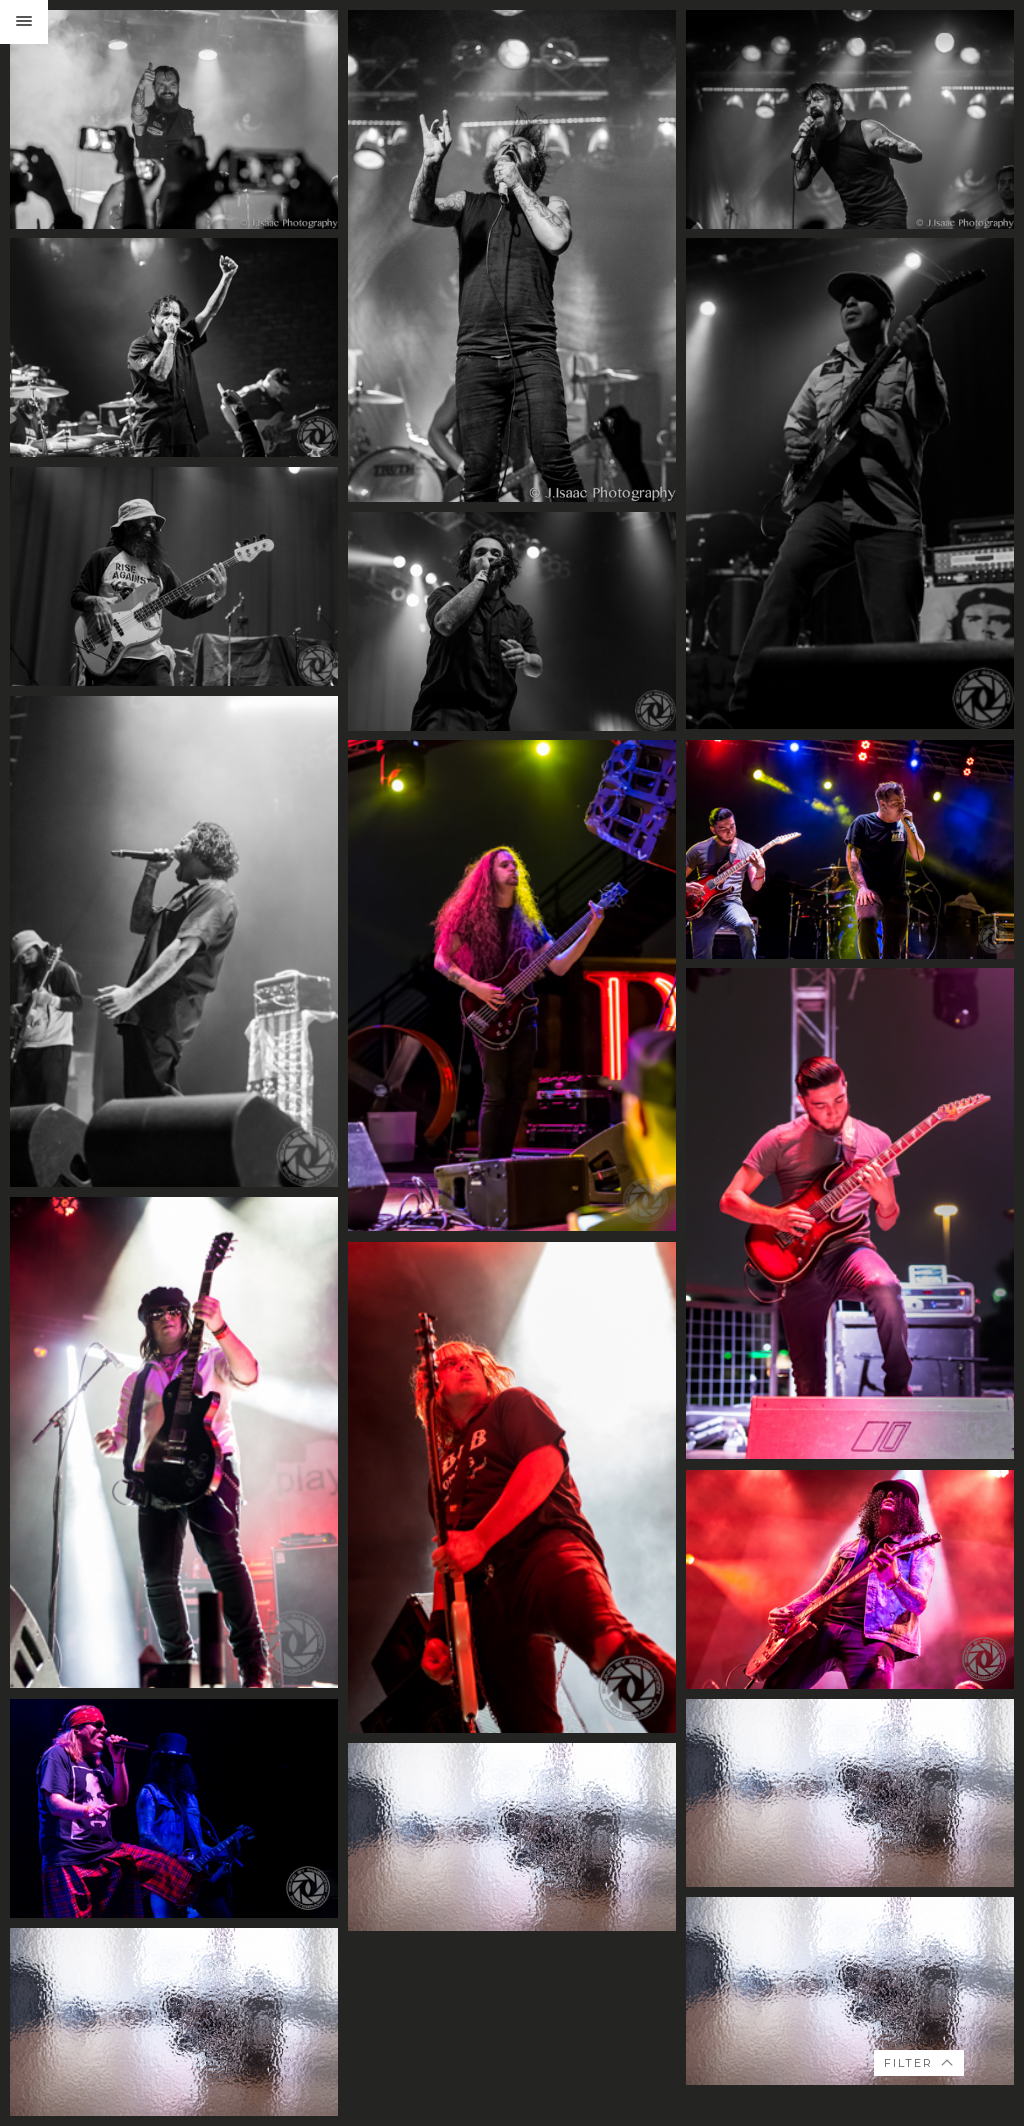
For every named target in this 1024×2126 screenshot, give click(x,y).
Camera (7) (916, 2008)
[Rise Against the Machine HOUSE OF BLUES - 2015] (850, 483)
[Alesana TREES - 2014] (174, 119)
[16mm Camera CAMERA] (850, 1793)
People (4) (913, 2030)
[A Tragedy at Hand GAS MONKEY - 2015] (850, 849)
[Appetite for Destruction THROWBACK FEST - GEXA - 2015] (174, 1442)
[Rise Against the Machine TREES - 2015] (174, 347)
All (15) (902, 1964)
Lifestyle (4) (916, 1986)
